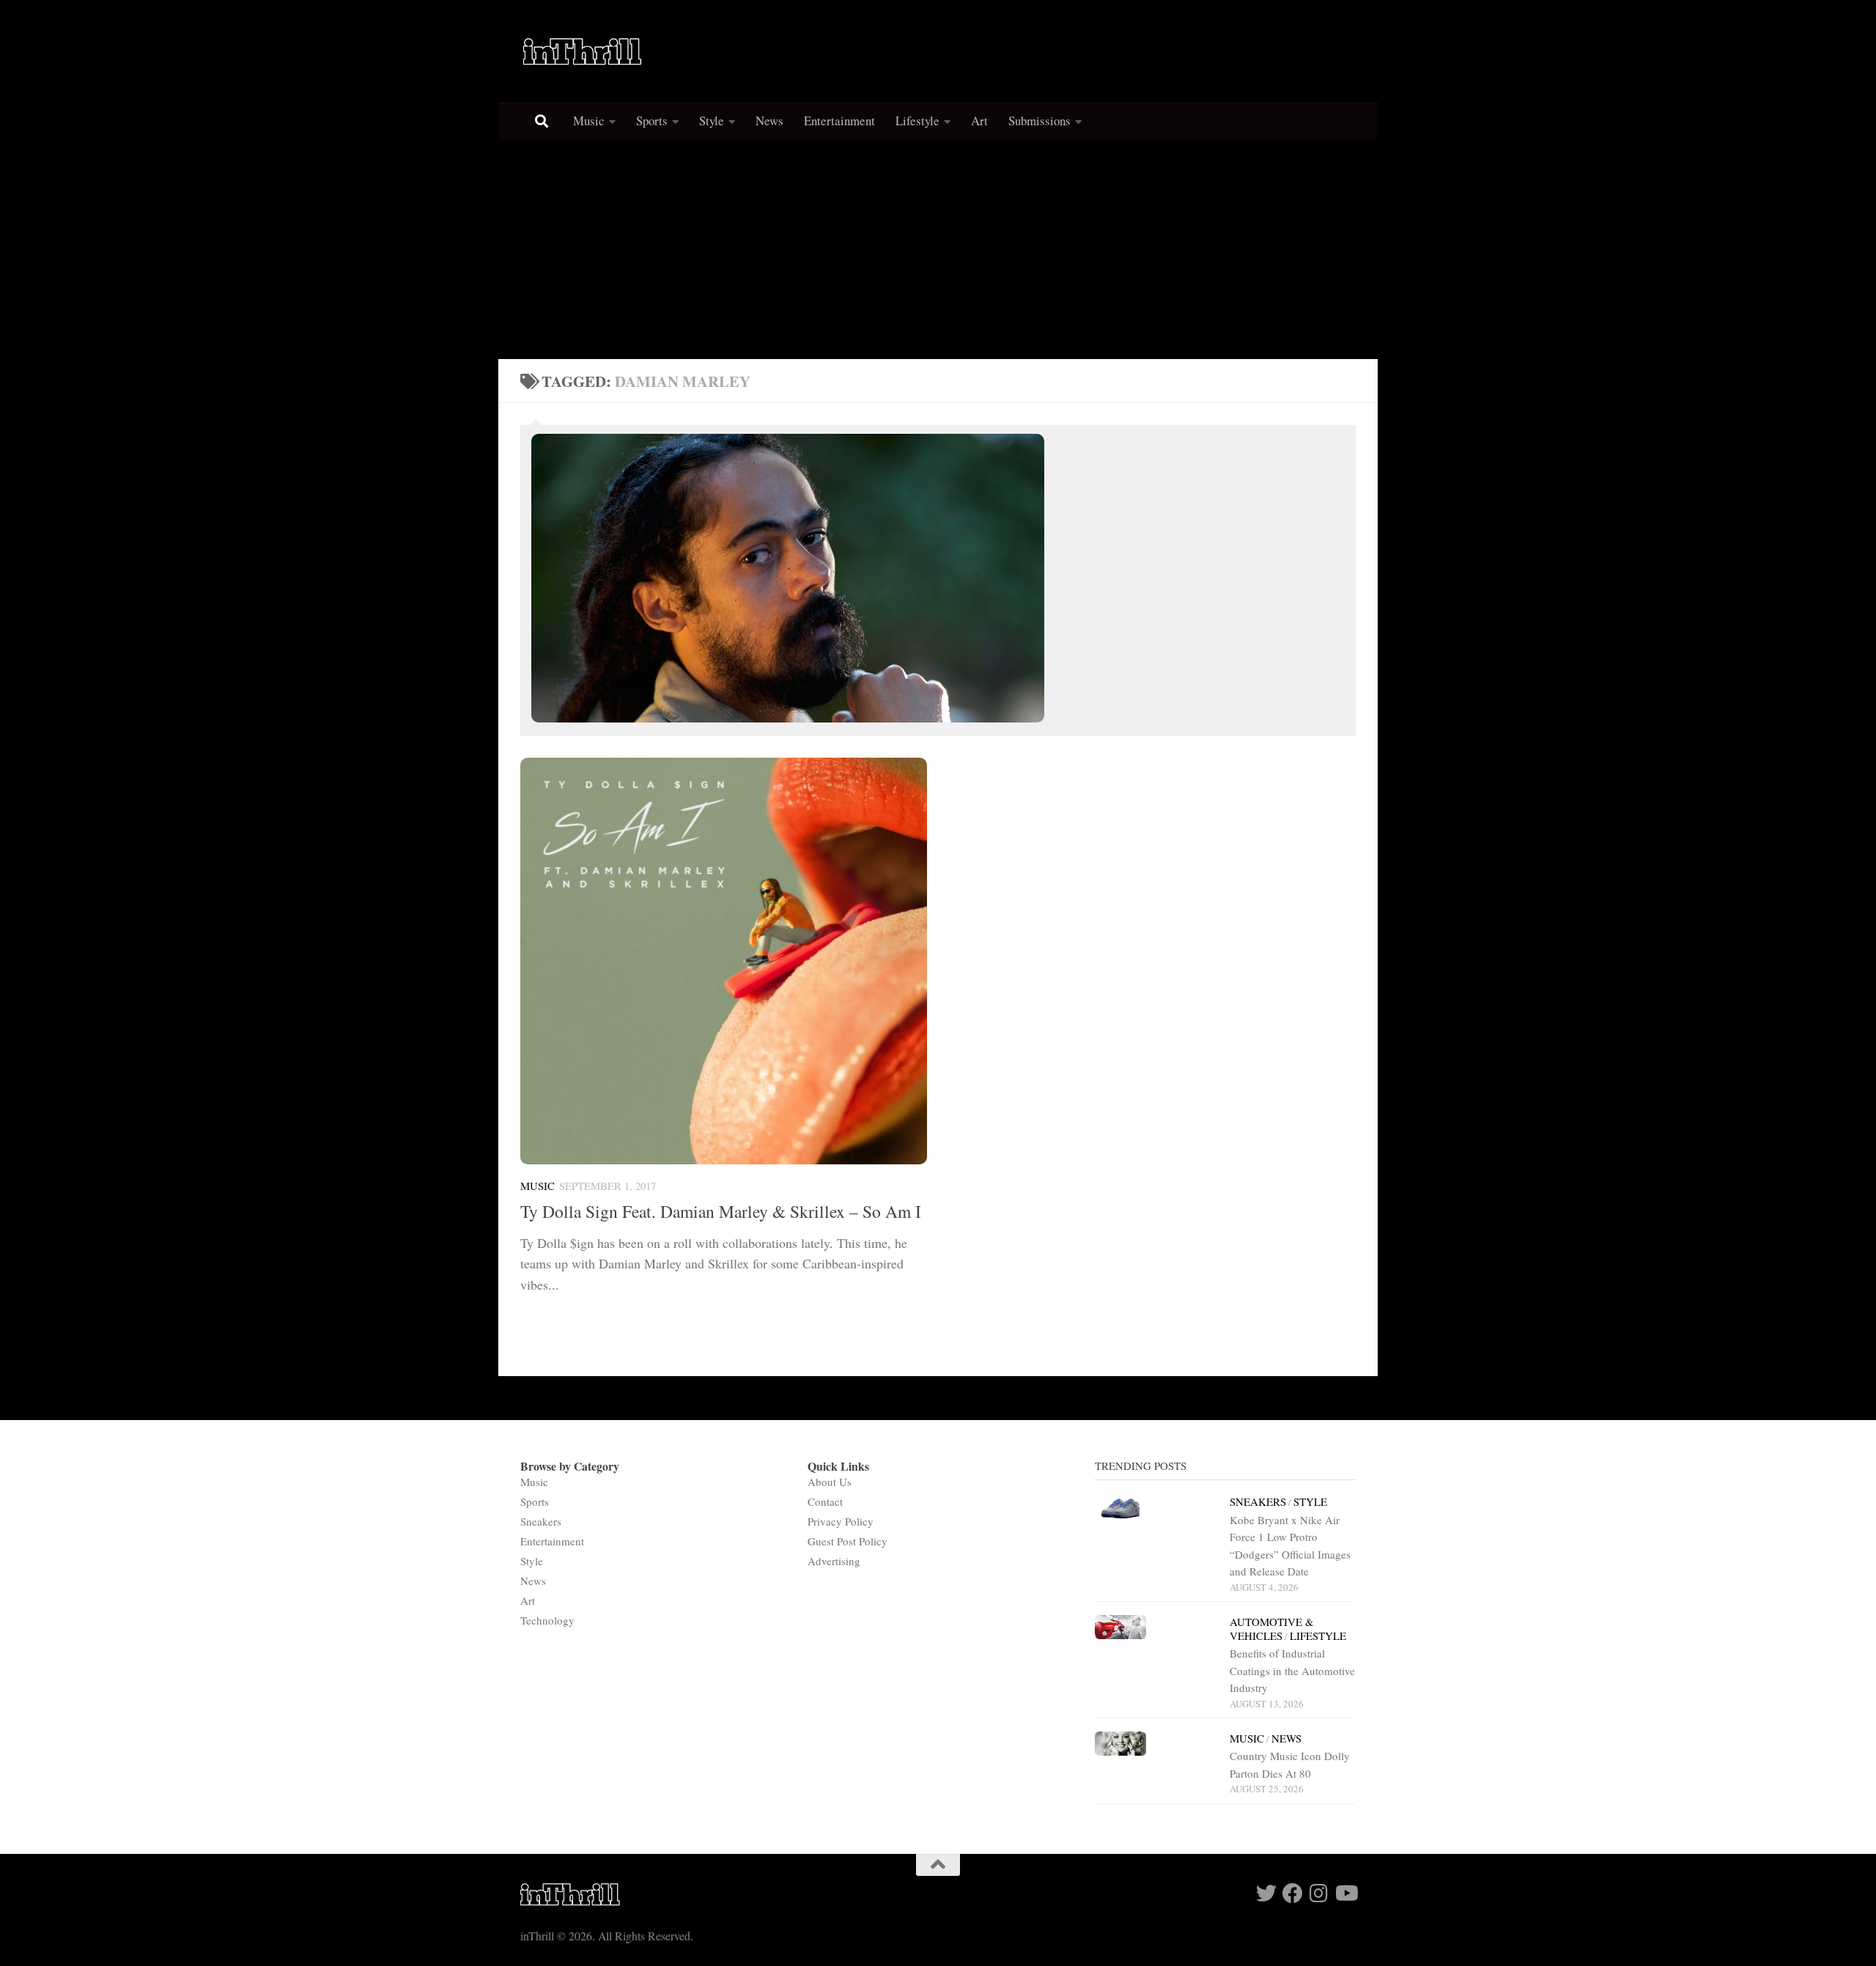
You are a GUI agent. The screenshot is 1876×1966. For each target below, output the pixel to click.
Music (589, 121)
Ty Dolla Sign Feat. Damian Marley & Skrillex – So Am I (721, 1211)
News (769, 121)
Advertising (834, 1561)
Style (712, 121)
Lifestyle (917, 121)
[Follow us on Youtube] (1345, 1893)
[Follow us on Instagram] (1319, 1893)
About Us (830, 1482)
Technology (547, 1620)
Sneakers (541, 1521)
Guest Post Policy (847, 1541)
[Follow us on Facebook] (1293, 1893)
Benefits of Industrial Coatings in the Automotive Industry (1292, 1670)
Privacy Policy (841, 1521)
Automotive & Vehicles (1272, 1629)
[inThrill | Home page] (583, 51)
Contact (825, 1501)
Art (979, 121)
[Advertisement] (938, 249)
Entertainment (839, 121)
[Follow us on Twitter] (1266, 1893)
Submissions (1039, 121)
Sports (652, 121)
